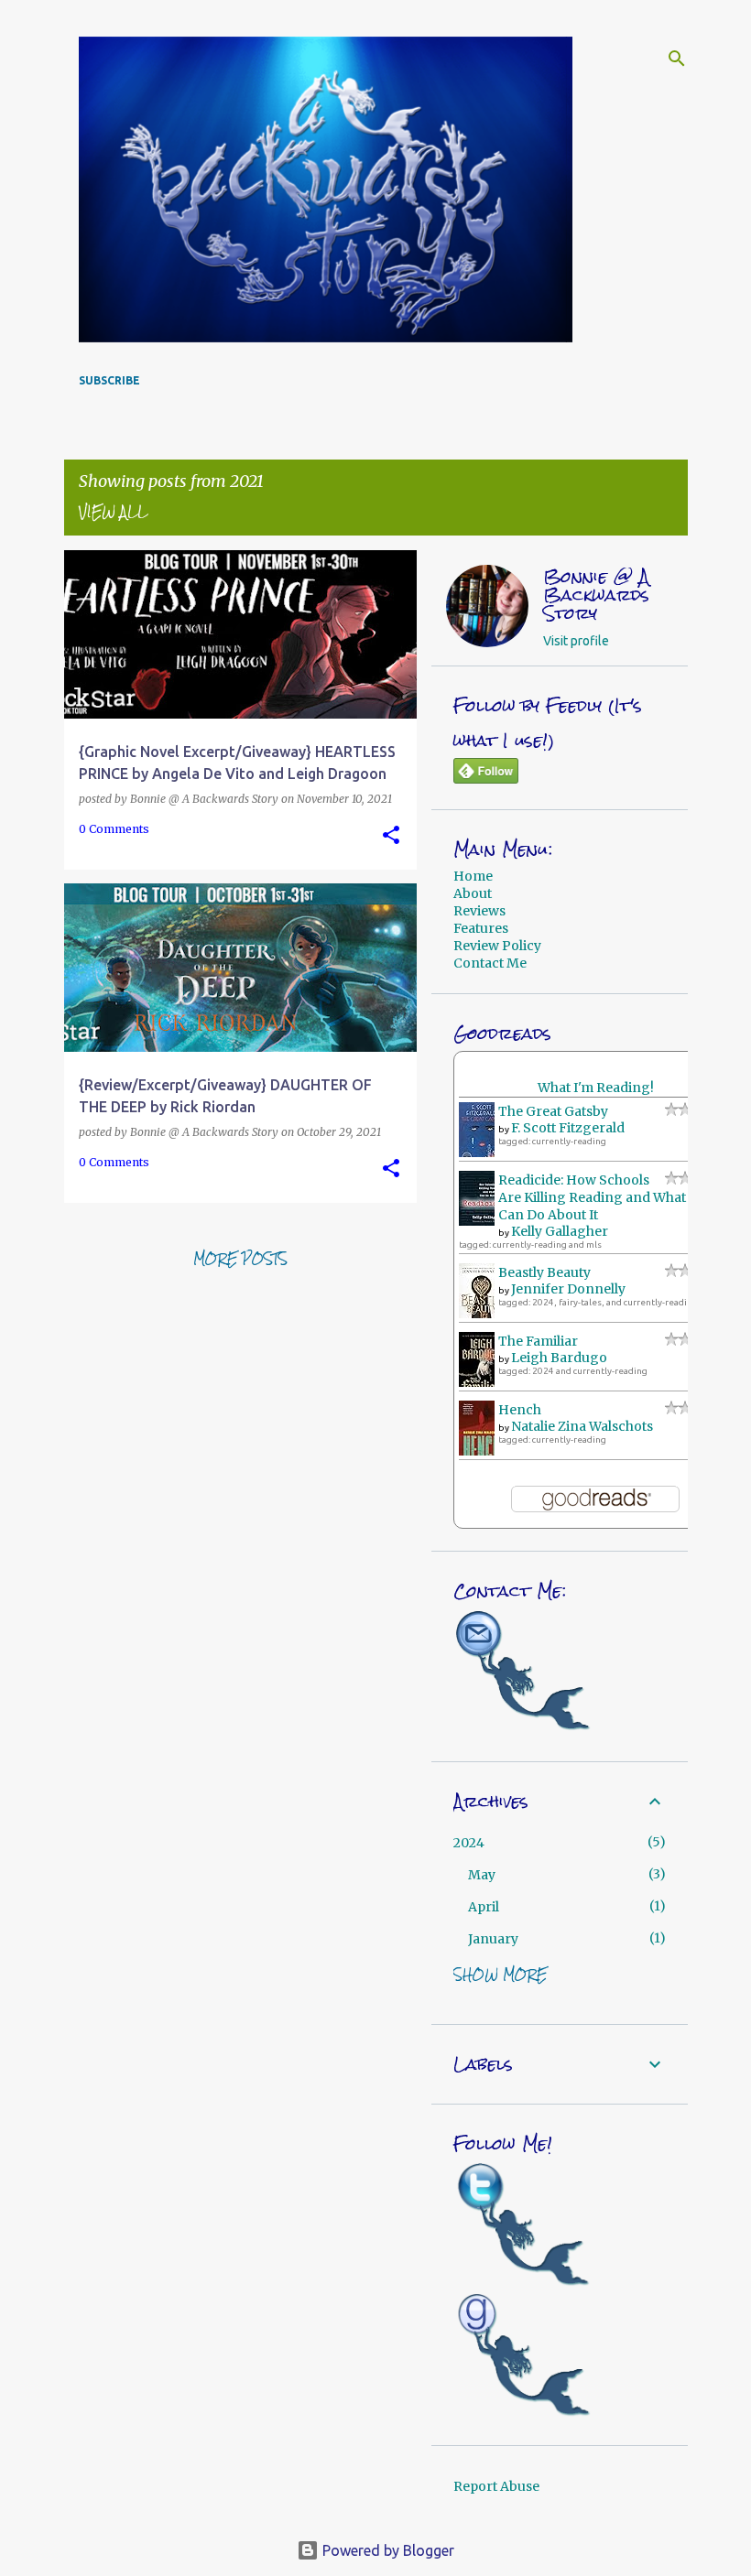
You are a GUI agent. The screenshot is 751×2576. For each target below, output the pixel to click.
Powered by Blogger (386, 2550)
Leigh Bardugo (559, 1358)
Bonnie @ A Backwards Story (596, 595)
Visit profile (576, 641)
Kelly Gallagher (560, 1231)
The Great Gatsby (553, 1111)
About (473, 893)
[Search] (677, 59)
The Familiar (538, 1341)
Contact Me (490, 963)
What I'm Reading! (596, 1088)
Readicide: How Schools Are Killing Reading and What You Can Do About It (605, 1197)
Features (481, 928)
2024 (469, 1843)
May (482, 1875)
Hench (520, 1410)
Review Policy (497, 946)
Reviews (479, 911)
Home (473, 876)
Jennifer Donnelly (568, 1289)
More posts (240, 1259)
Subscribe (109, 380)
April (484, 1907)
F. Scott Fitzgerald (568, 1128)
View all (113, 512)
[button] (391, 836)
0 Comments (114, 829)
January (493, 1939)
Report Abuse (496, 2486)
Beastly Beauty (544, 1272)
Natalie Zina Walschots (582, 1426)
